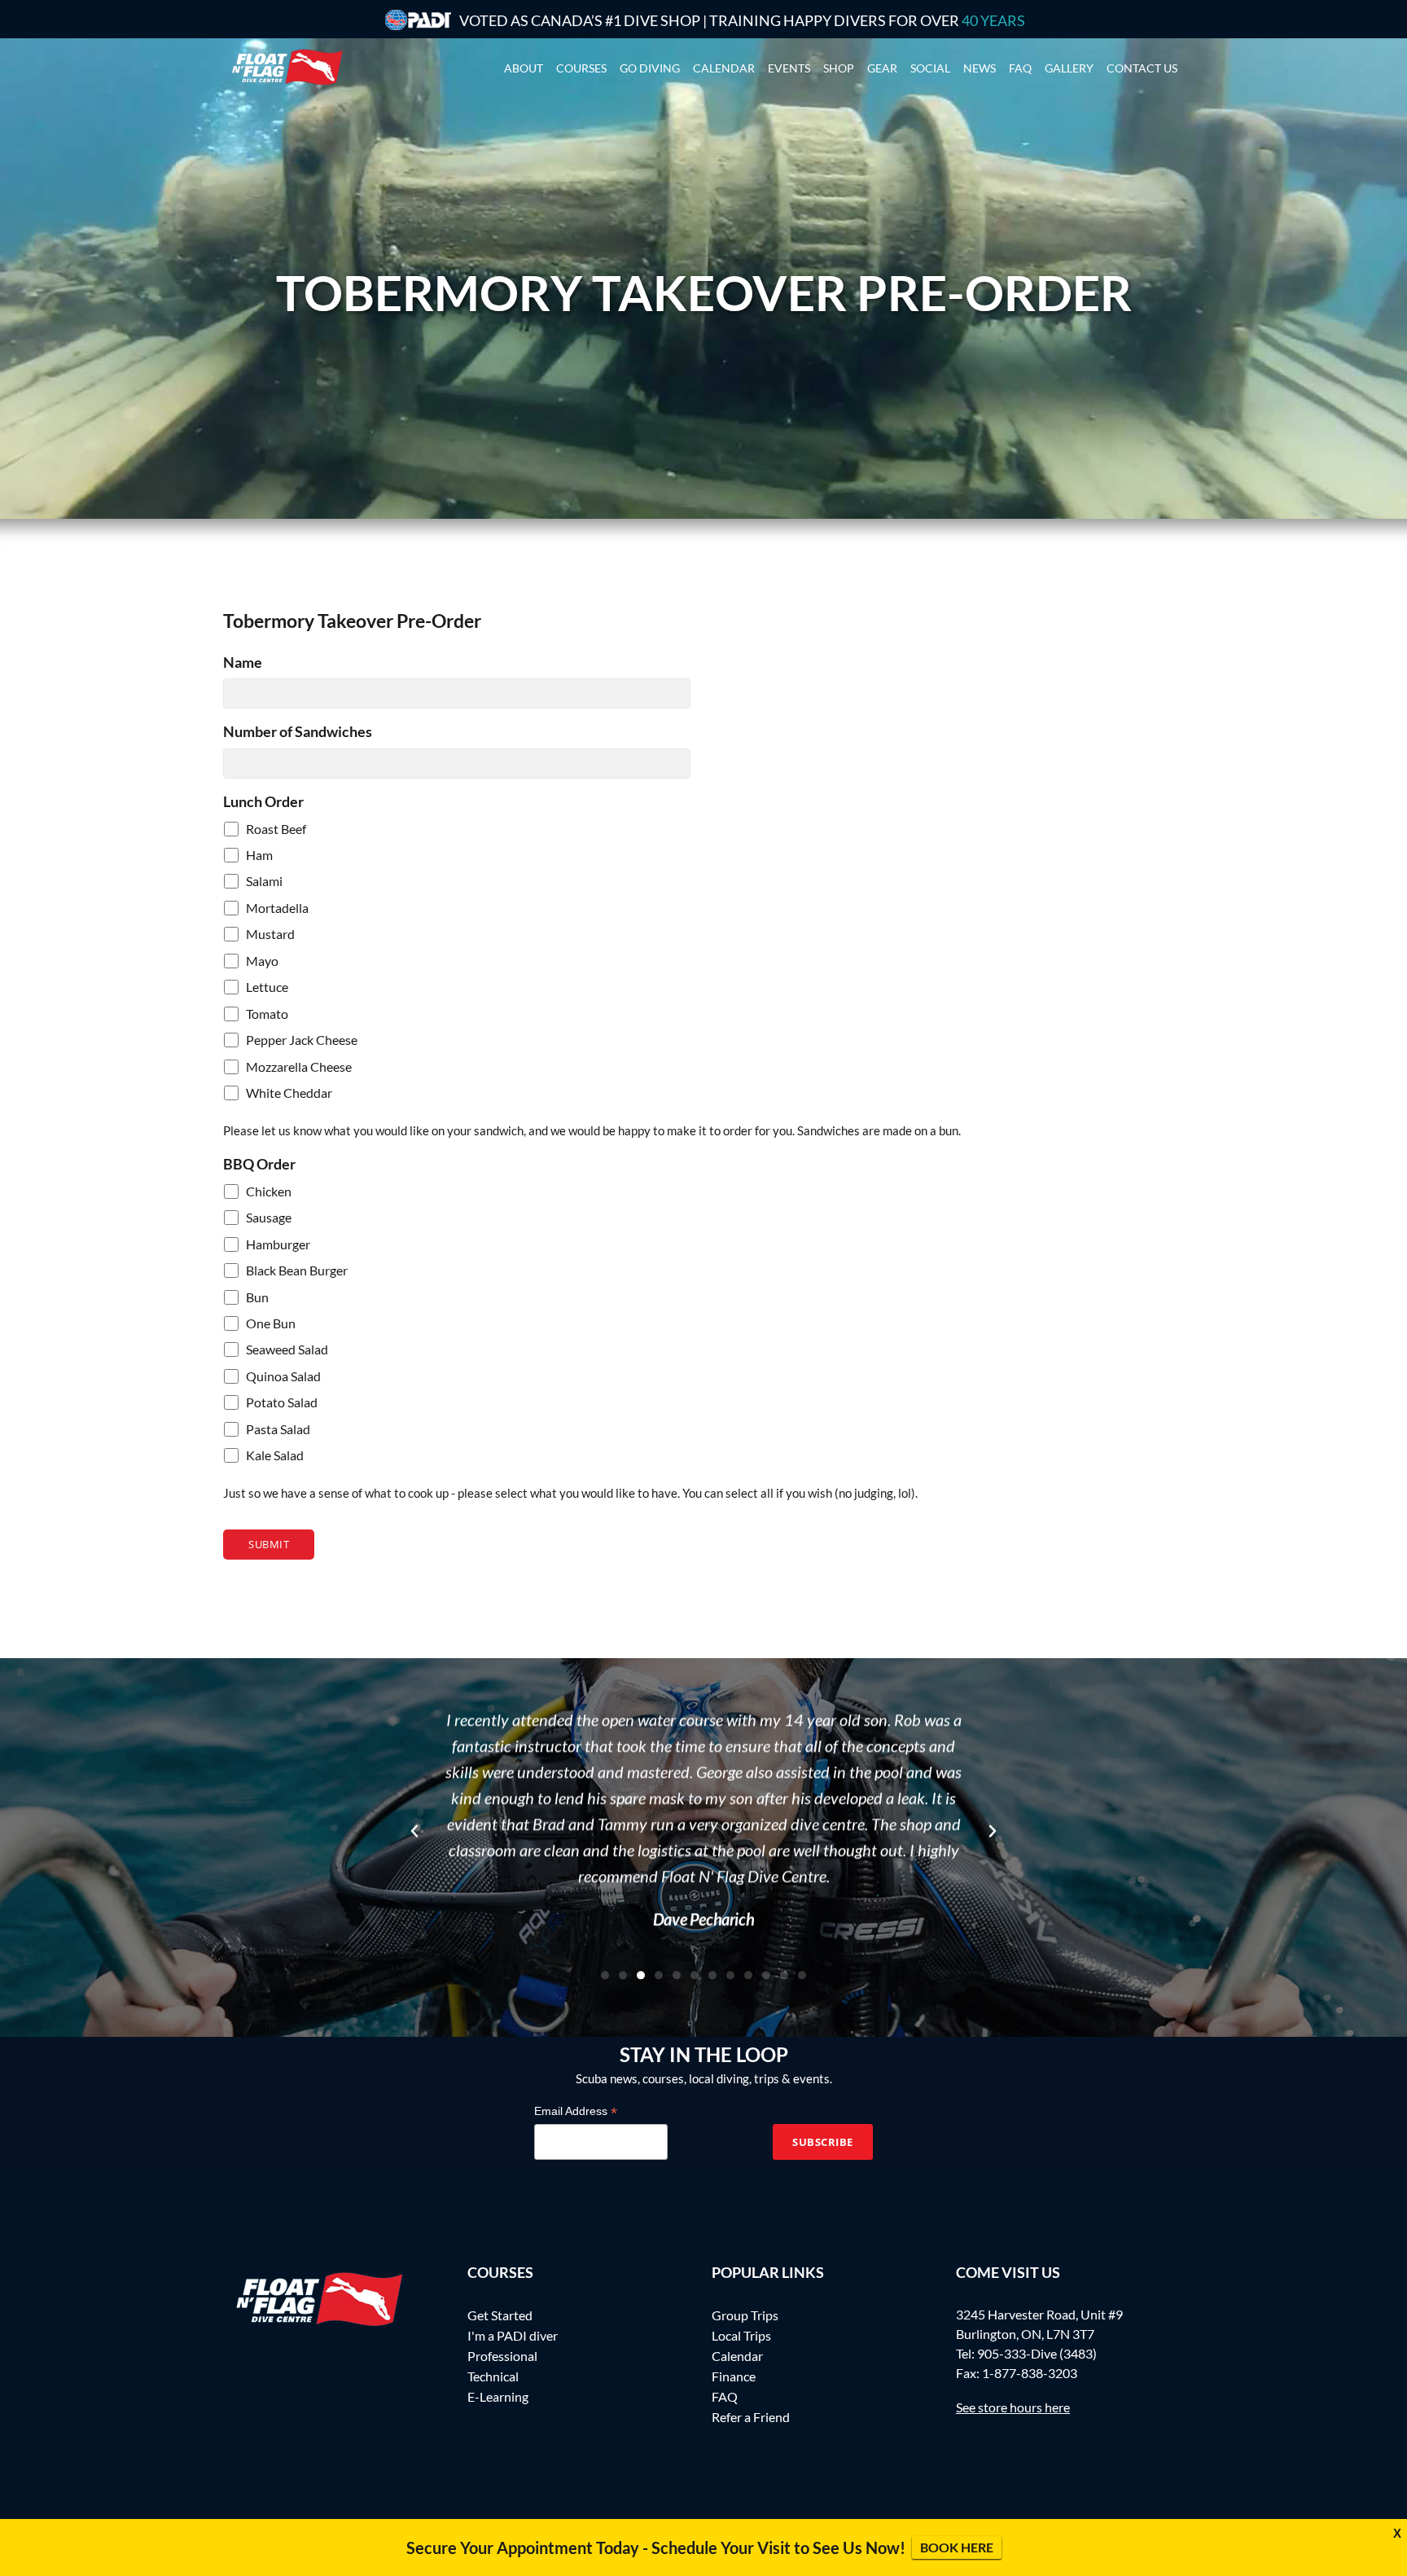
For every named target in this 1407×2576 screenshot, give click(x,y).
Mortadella (277, 908)
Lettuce (267, 987)
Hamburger (278, 1244)
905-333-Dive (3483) (1037, 2353)
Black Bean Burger (297, 1270)
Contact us (1142, 68)
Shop (839, 68)
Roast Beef (276, 829)
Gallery (1069, 68)
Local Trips (741, 2335)
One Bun (271, 1323)
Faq (1020, 68)
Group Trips (745, 2315)
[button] (414, 1831)
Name (243, 662)
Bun (257, 1297)
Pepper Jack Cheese (302, 1040)
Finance (734, 2376)
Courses (581, 68)
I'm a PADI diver (513, 2335)
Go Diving (650, 68)
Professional (502, 2356)
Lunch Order (263, 801)
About (524, 68)
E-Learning (498, 2396)
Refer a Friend (751, 2417)
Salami (264, 881)
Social (930, 68)
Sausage (269, 1217)
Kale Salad (275, 1455)
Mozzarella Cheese (299, 1066)
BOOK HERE (957, 2547)
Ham (259, 855)
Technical (493, 2376)
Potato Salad (282, 1402)
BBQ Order (259, 1164)
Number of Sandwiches (298, 731)
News (980, 68)
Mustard (270, 934)
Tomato (267, 1014)
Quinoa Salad (283, 1376)
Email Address (576, 2111)
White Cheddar (289, 1093)
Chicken (269, 1191)
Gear (882, 68)
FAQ (725, 2396)
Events (789, 68)
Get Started (500, 2315)
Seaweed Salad (287, 1349)
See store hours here (1013, 2407)
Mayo (262, 961)
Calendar (724, 68)
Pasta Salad (278, 1429)
